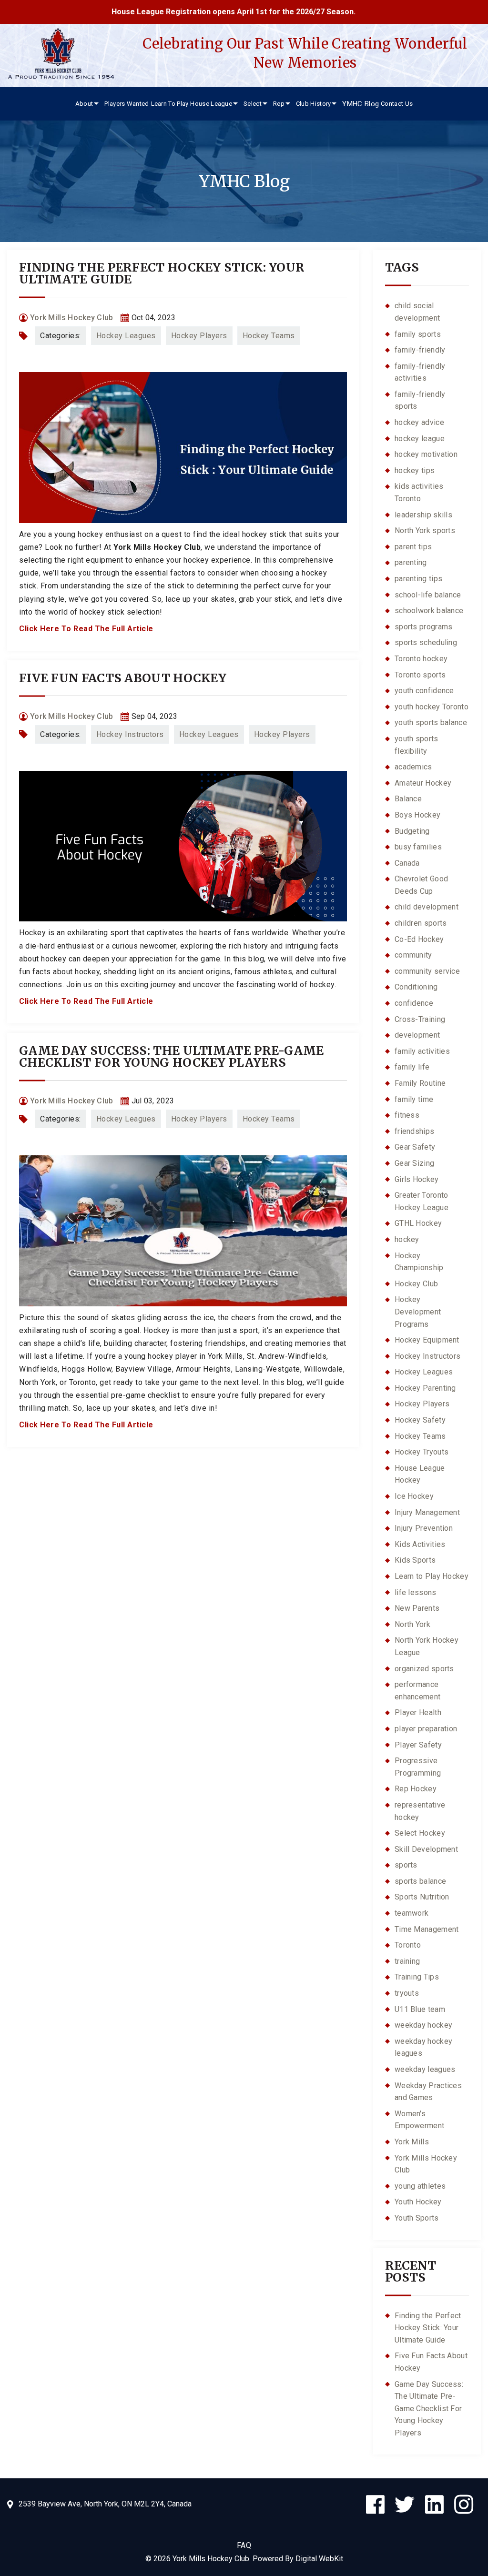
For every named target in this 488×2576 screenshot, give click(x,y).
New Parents (417, 1608)
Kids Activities (420, 1544)
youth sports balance (431, 722)
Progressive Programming (418, 1767)
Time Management (427, 1929)
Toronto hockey (421, 659)
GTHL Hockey (418, 1223)
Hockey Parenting (425, 1388)
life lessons (416, 1592)
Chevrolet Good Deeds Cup (421, 885)
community (413, 955)
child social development (417, 312)
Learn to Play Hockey (432, 1576)
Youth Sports (417, 2218)
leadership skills (423, 515)
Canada (407, 863)
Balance (408, 799)
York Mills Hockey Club (157, 547)
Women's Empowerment (419, 2120)
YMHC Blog (361, 104)
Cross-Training (420, 1019)
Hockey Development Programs (418, 1312)
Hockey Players (199, 336)
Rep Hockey (416, 1789)
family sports (418, 334)
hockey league (420, 439)
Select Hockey (420, 1833)
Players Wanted (127, 104)
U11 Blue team (420, 2009)
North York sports (425, 530)
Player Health (418, 1712)
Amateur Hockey (423, 783)
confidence (414, 1003)
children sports (421, 923)
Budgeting (412, 831)
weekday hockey (423, 2025)
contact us (397, 104)
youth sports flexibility (417, 745)
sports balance (420, 1881)
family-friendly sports (420, 400)
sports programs (424, 627)
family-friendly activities (420, 372)
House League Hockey (420, 1474)
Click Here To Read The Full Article (86, 629)
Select (253, 104)
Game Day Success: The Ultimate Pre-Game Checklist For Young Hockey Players (172, 1056)
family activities (422, 1051)
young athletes (420, 2186)
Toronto (408, 1945)
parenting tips (418, 579)
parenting (411, 562)
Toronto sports (420, 675)
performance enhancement (417, 1691)
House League (211, 104)
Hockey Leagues (126, 336)
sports (406, 1865)
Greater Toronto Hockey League (422, 1201)
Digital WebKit (319, 2559)
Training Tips (417, 1977)
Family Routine (420, 1083)
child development (427, 907)
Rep (279, 104)
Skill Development (426, 1849)
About (84, 104)
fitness (407, 1115)
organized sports (424, 1669)
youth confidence (424, 691)
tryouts (407, 1993)
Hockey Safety (420, 1420)
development (417, 1035)
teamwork (412, 1913)
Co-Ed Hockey (419, 939)
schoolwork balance (429, 611)
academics (413, 767)
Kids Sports (415, 1560)
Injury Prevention (424, 1528)
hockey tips (415, 470)
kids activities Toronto (419, 492)
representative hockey (420, 1811)
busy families (418, 847)
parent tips (413, 547)
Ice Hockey (414, 1496)
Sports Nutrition (422, 1897)
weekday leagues (425, 2069)
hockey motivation (426, 454)
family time (414, 1099)
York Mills (412, 2142)
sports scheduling (426, 642)
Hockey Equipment (427, 1340)
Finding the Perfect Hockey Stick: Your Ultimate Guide (162, 273)
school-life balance (428, 595)
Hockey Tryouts (422, 1452)
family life (412, 1067)
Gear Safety (415, 1147)
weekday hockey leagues (423, 2047)
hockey (407, 1239)
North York (412, 1624)
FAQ (244, 2545)
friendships (414, 1131)
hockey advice (419, 422)
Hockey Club (416, 1284)
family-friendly (420, 350)
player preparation (426, 1729)
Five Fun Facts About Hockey (123, 678)
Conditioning (416, 987)
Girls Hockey (417, 1179)
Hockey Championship (419, 1262)
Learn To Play (170, 104)
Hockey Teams (269, 336)
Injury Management (427, 1512)
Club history (314, 104)
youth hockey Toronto (432, 707)
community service (427, 971)
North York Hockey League (427, 1646)
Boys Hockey (417, 815)
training (407, 1961)
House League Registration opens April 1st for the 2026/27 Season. (189, 12)
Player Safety (418, 1745)
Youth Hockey (418, 2202)
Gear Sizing (414, 1163)
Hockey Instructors (130, 734)
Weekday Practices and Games (428, 2092)
